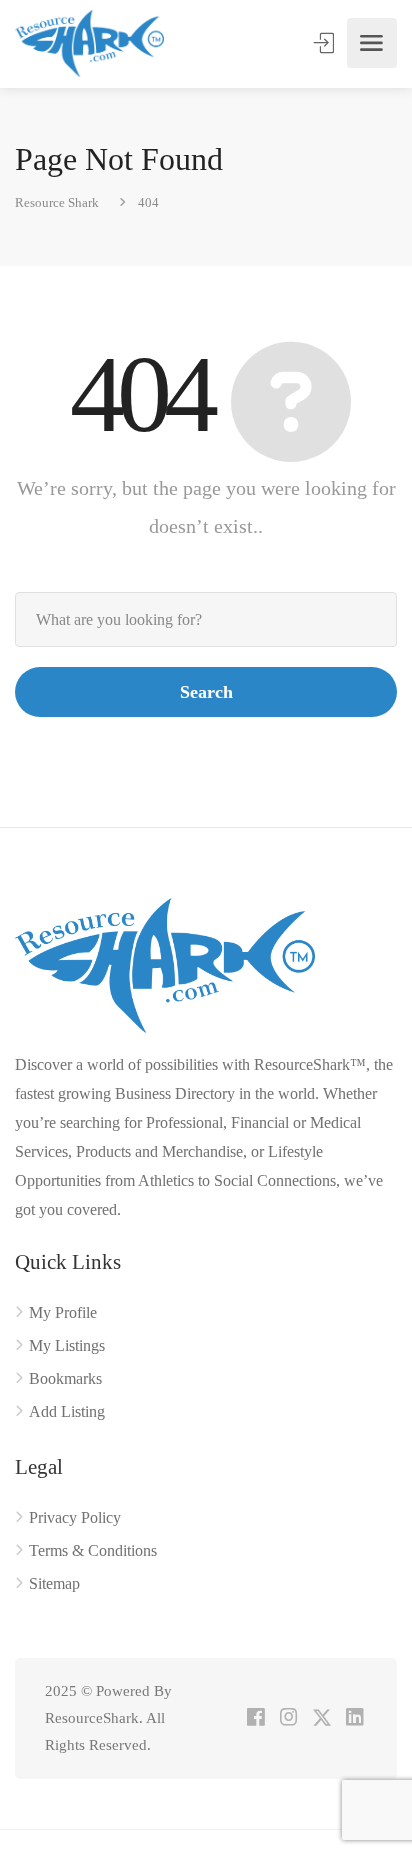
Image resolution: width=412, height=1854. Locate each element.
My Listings (67, 1345)
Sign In (326, 43)
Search (206, 692)
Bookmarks (65, 1378)
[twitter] (321, 1718)
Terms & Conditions (93, 1550)
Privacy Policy (75, 1517)
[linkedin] (354, 1718)
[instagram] (288, 1718)
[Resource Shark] (89, 43)
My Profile (63, 1312)
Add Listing (67, 1411)
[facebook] (255, 1718)
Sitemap (54, 1583)
